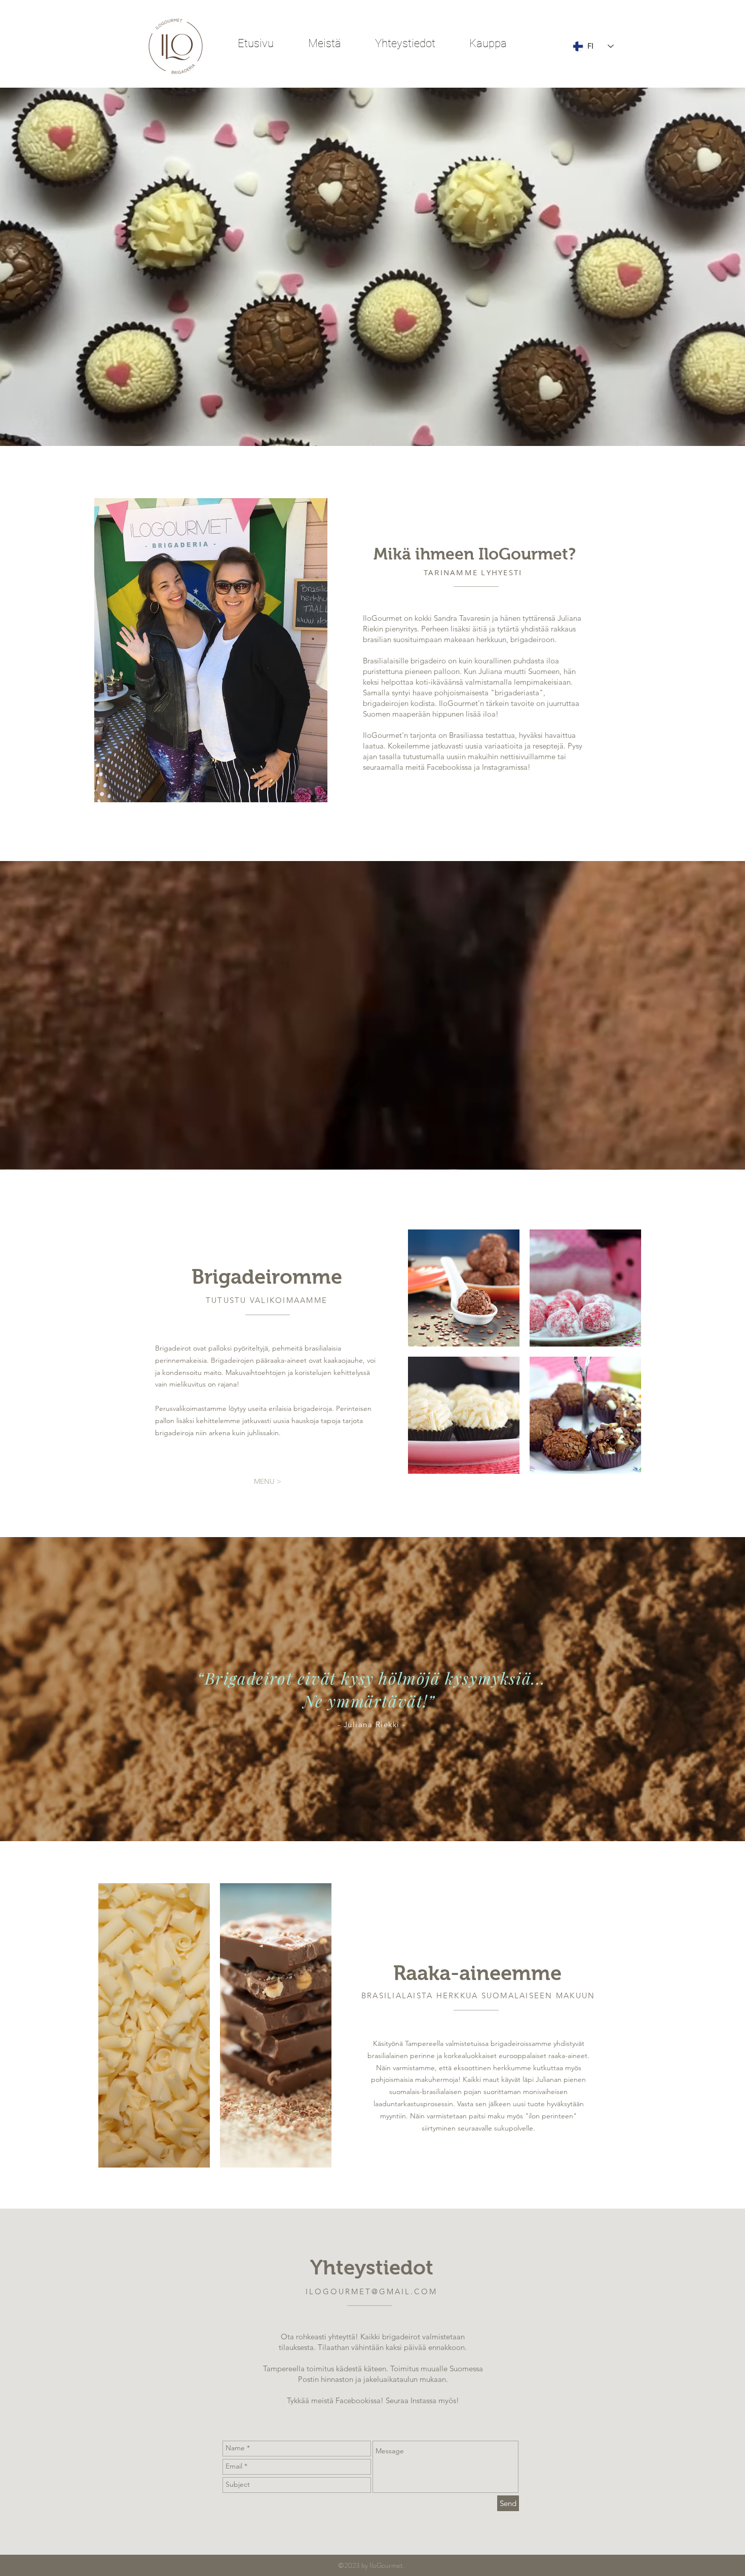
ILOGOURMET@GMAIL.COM (371, 2291)
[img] (464, 1288)
